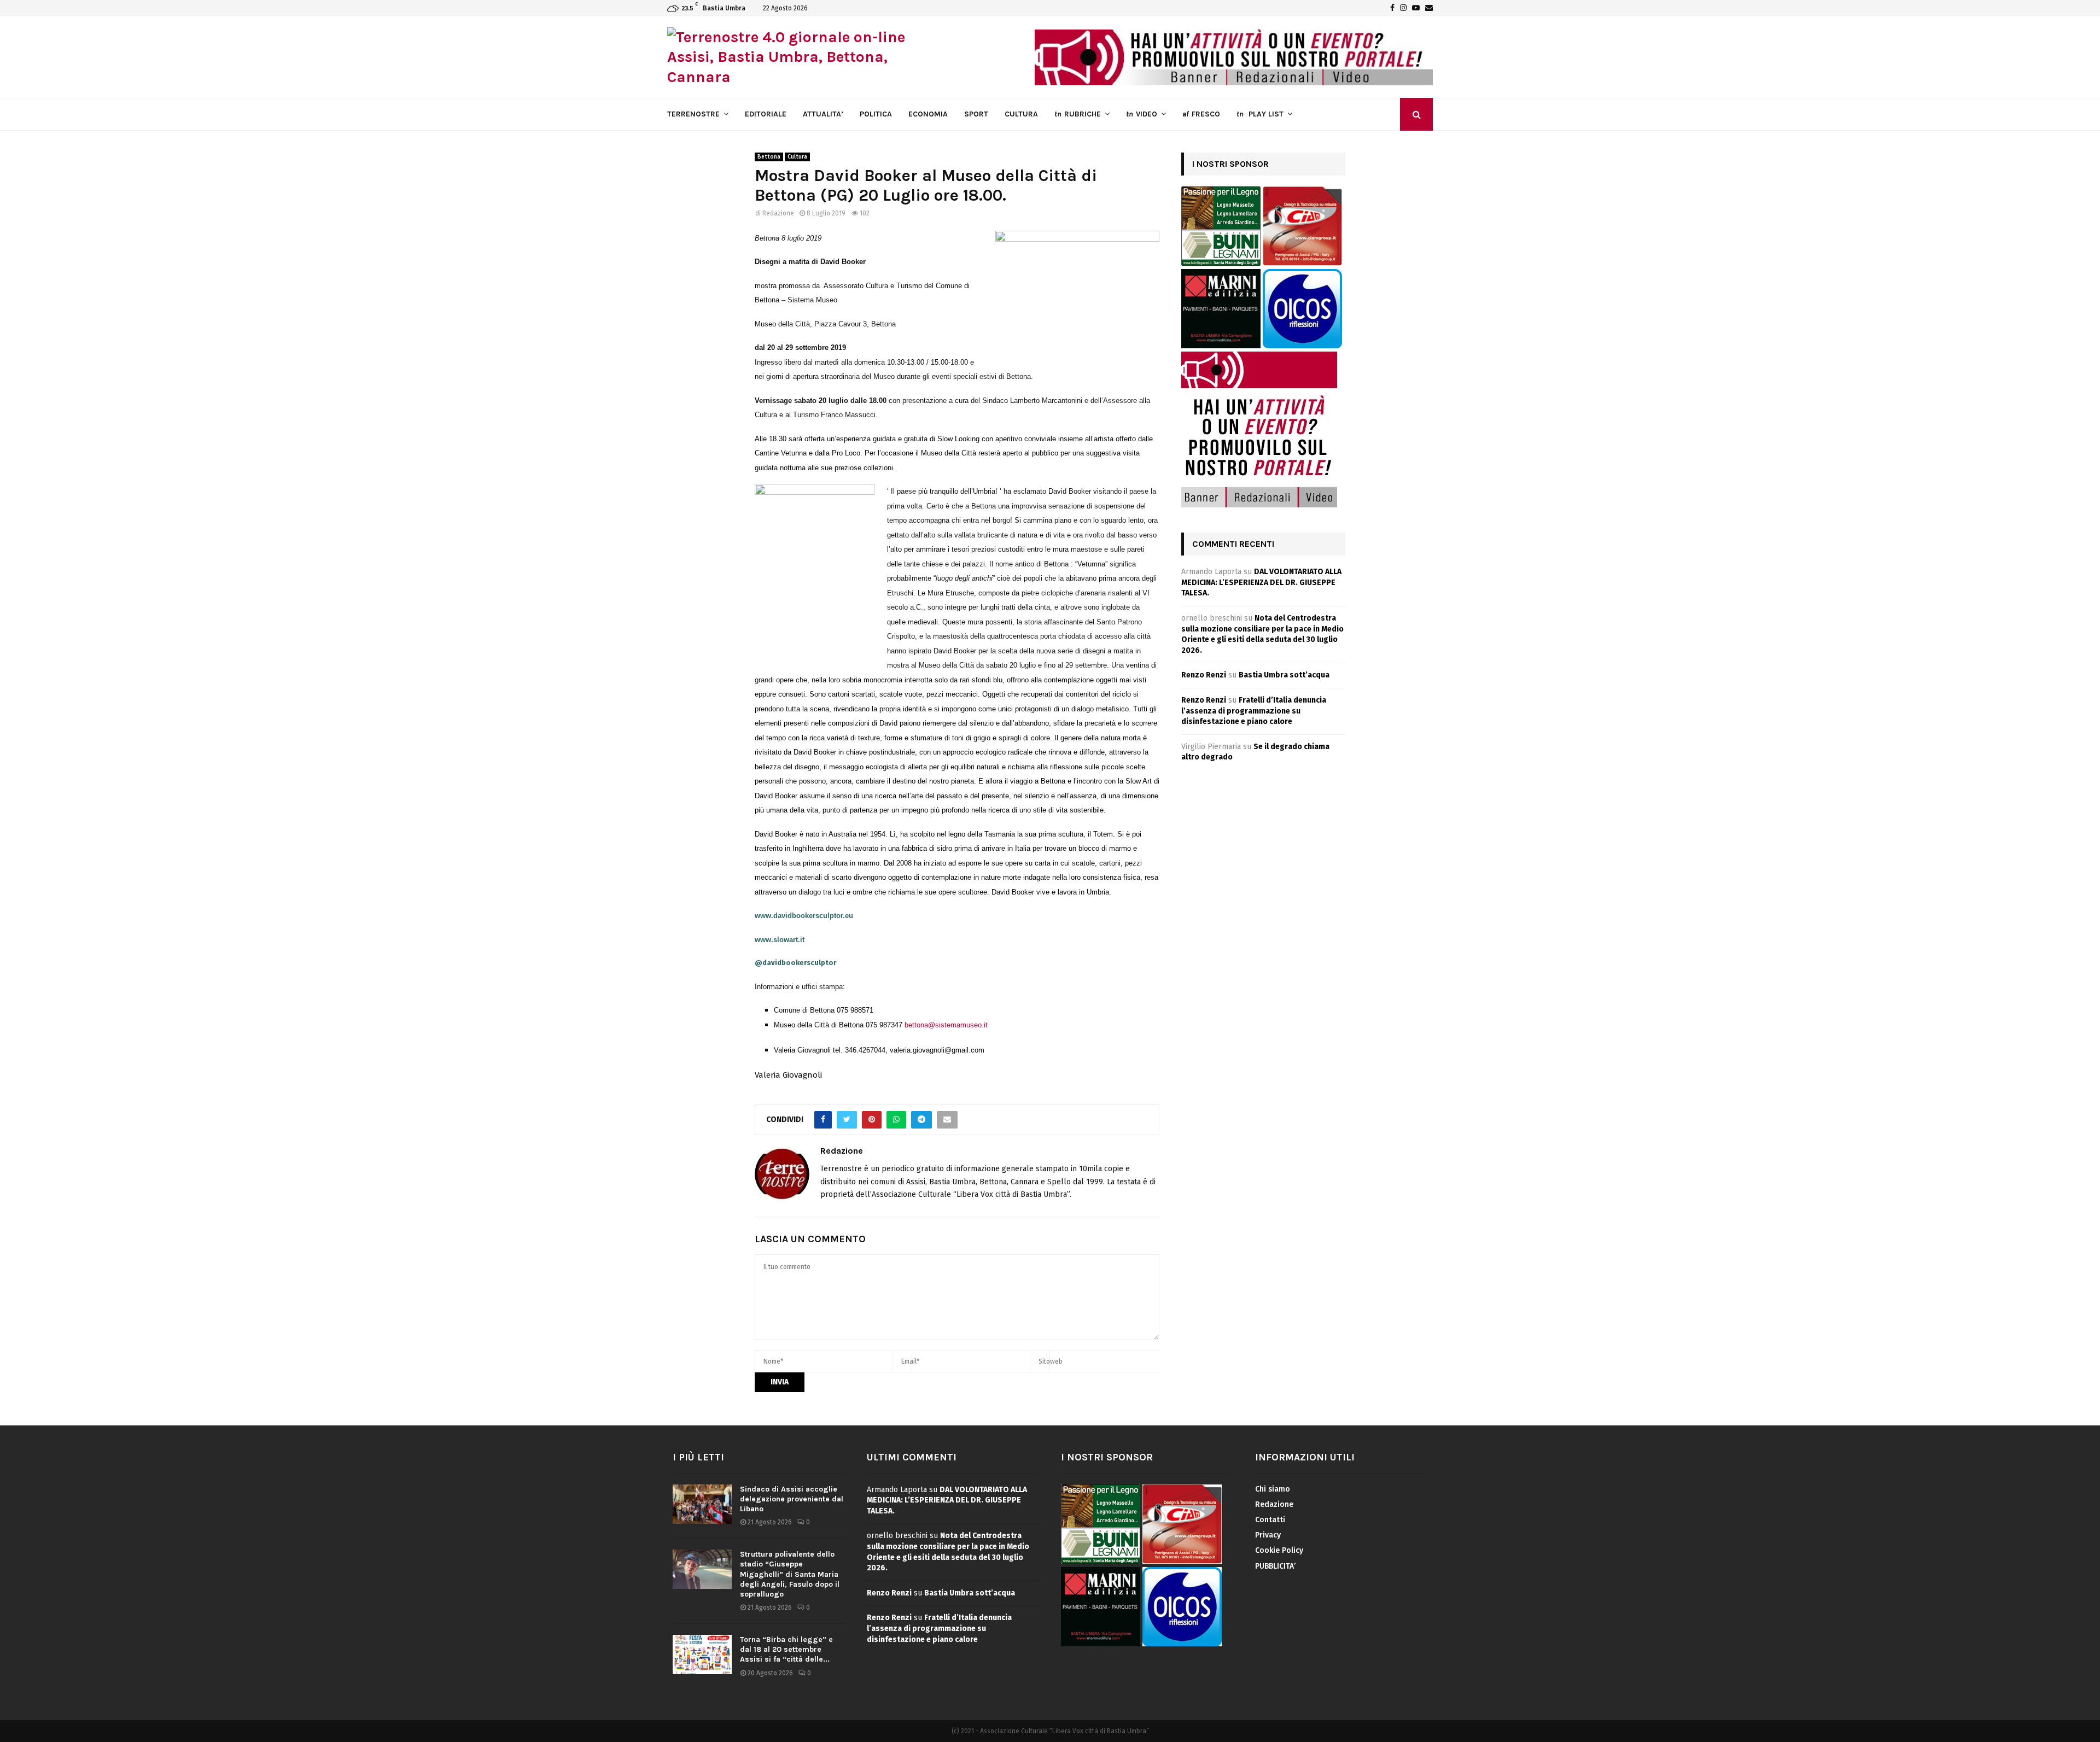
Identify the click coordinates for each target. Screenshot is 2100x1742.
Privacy (1268, 1535)
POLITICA (876, 114)
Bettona (769, 157)
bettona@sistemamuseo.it (946, 1025)
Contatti (1270, 1520)
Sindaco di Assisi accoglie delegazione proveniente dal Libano (792, 1499)
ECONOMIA (928, 114)
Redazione (778, 213)
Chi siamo (1273, 1489)
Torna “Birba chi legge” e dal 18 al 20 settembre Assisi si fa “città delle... (786, 1649)
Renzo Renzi (1204, 675)
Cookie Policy (1279, 1550)
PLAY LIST (1260, 114)
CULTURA (1021, 114)
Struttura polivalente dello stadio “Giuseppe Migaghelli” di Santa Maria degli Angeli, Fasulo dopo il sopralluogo (790, 1574)
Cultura (797, 157)
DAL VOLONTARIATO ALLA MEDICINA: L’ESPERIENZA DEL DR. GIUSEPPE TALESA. (1261, 582)
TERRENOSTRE (693, 114)
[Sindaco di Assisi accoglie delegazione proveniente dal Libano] (702, 1504)
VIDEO (1142, 114)
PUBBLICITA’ (1275, 1566)
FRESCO (1201, 114)
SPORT (976, 114)
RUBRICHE (1078, 114)
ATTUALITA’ (823, 114)
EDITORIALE (766, 114)
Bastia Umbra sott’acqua (1284, 675)
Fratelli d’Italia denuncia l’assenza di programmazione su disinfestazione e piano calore (1254, 711)
